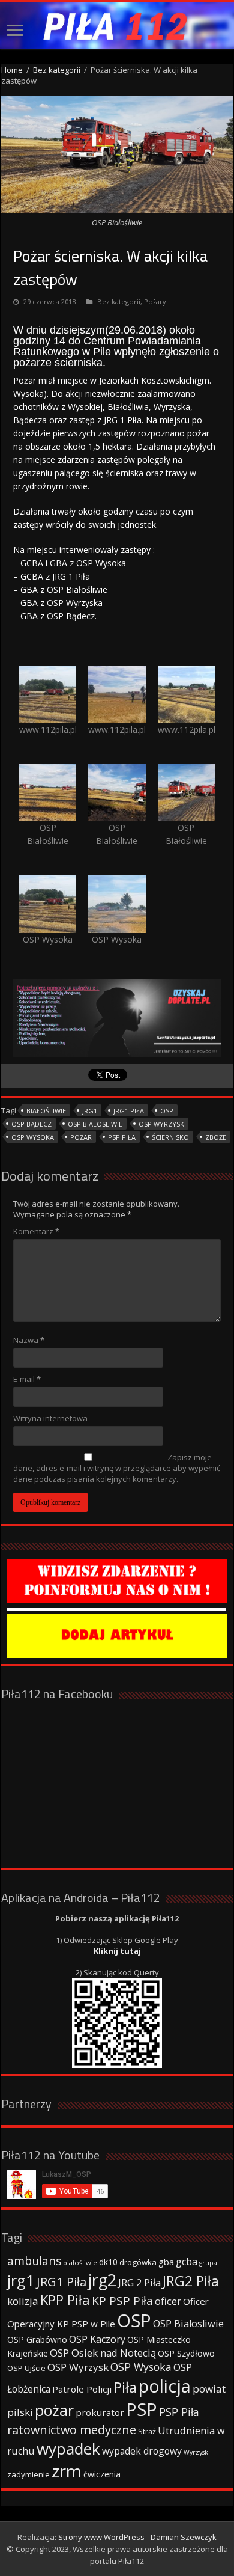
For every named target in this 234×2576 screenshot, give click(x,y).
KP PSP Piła (122, 2301)
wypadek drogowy (142, 2451)
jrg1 (90, 1111)
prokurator (100, 2412)
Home (12, 70)
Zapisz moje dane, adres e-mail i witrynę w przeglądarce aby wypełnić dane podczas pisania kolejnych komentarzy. (117, 1468)
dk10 (108, 2262)
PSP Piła (122, 1137)
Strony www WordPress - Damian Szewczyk (137, 2537)
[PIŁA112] (117, 26)
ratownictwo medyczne (72, 2430)
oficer (168, 2301)
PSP (142, 2409)
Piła (125, 2387)
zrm (67, 2471)
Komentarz (36, 1231)
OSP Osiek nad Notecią (103, 2353)
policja (165, 2386)
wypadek (68, 2449)
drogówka (138, 2262)
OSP (167, 1111)
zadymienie (28, 2474)
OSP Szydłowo (186, 2353)
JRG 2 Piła (139, 2282)
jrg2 (102, 2280)
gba (166, 2262)
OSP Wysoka (33, 1137)
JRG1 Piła (129, 1111)
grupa (208, 2263)
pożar (81, 1137)
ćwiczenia (102, 2474)
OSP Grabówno (37, 2339)
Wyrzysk (196, 2452)
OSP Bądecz (31, 1124)
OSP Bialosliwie (95, 1124)
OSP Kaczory (97, 2339)
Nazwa (29, 1340)
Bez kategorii (57, 70)
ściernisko (170, 1137)
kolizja (23, 2301)
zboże (216, 1137)
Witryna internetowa (50, 1418)
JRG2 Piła (191, 2281)
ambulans (34, 2261)
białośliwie (46, 1111)
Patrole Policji (82, 2389)
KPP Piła (65, 2300)
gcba (187, 2262)
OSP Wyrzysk (161, 1124)
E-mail (27, 1379)
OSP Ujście (26, 2368)
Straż (147, 2431)
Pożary (155, 301)
